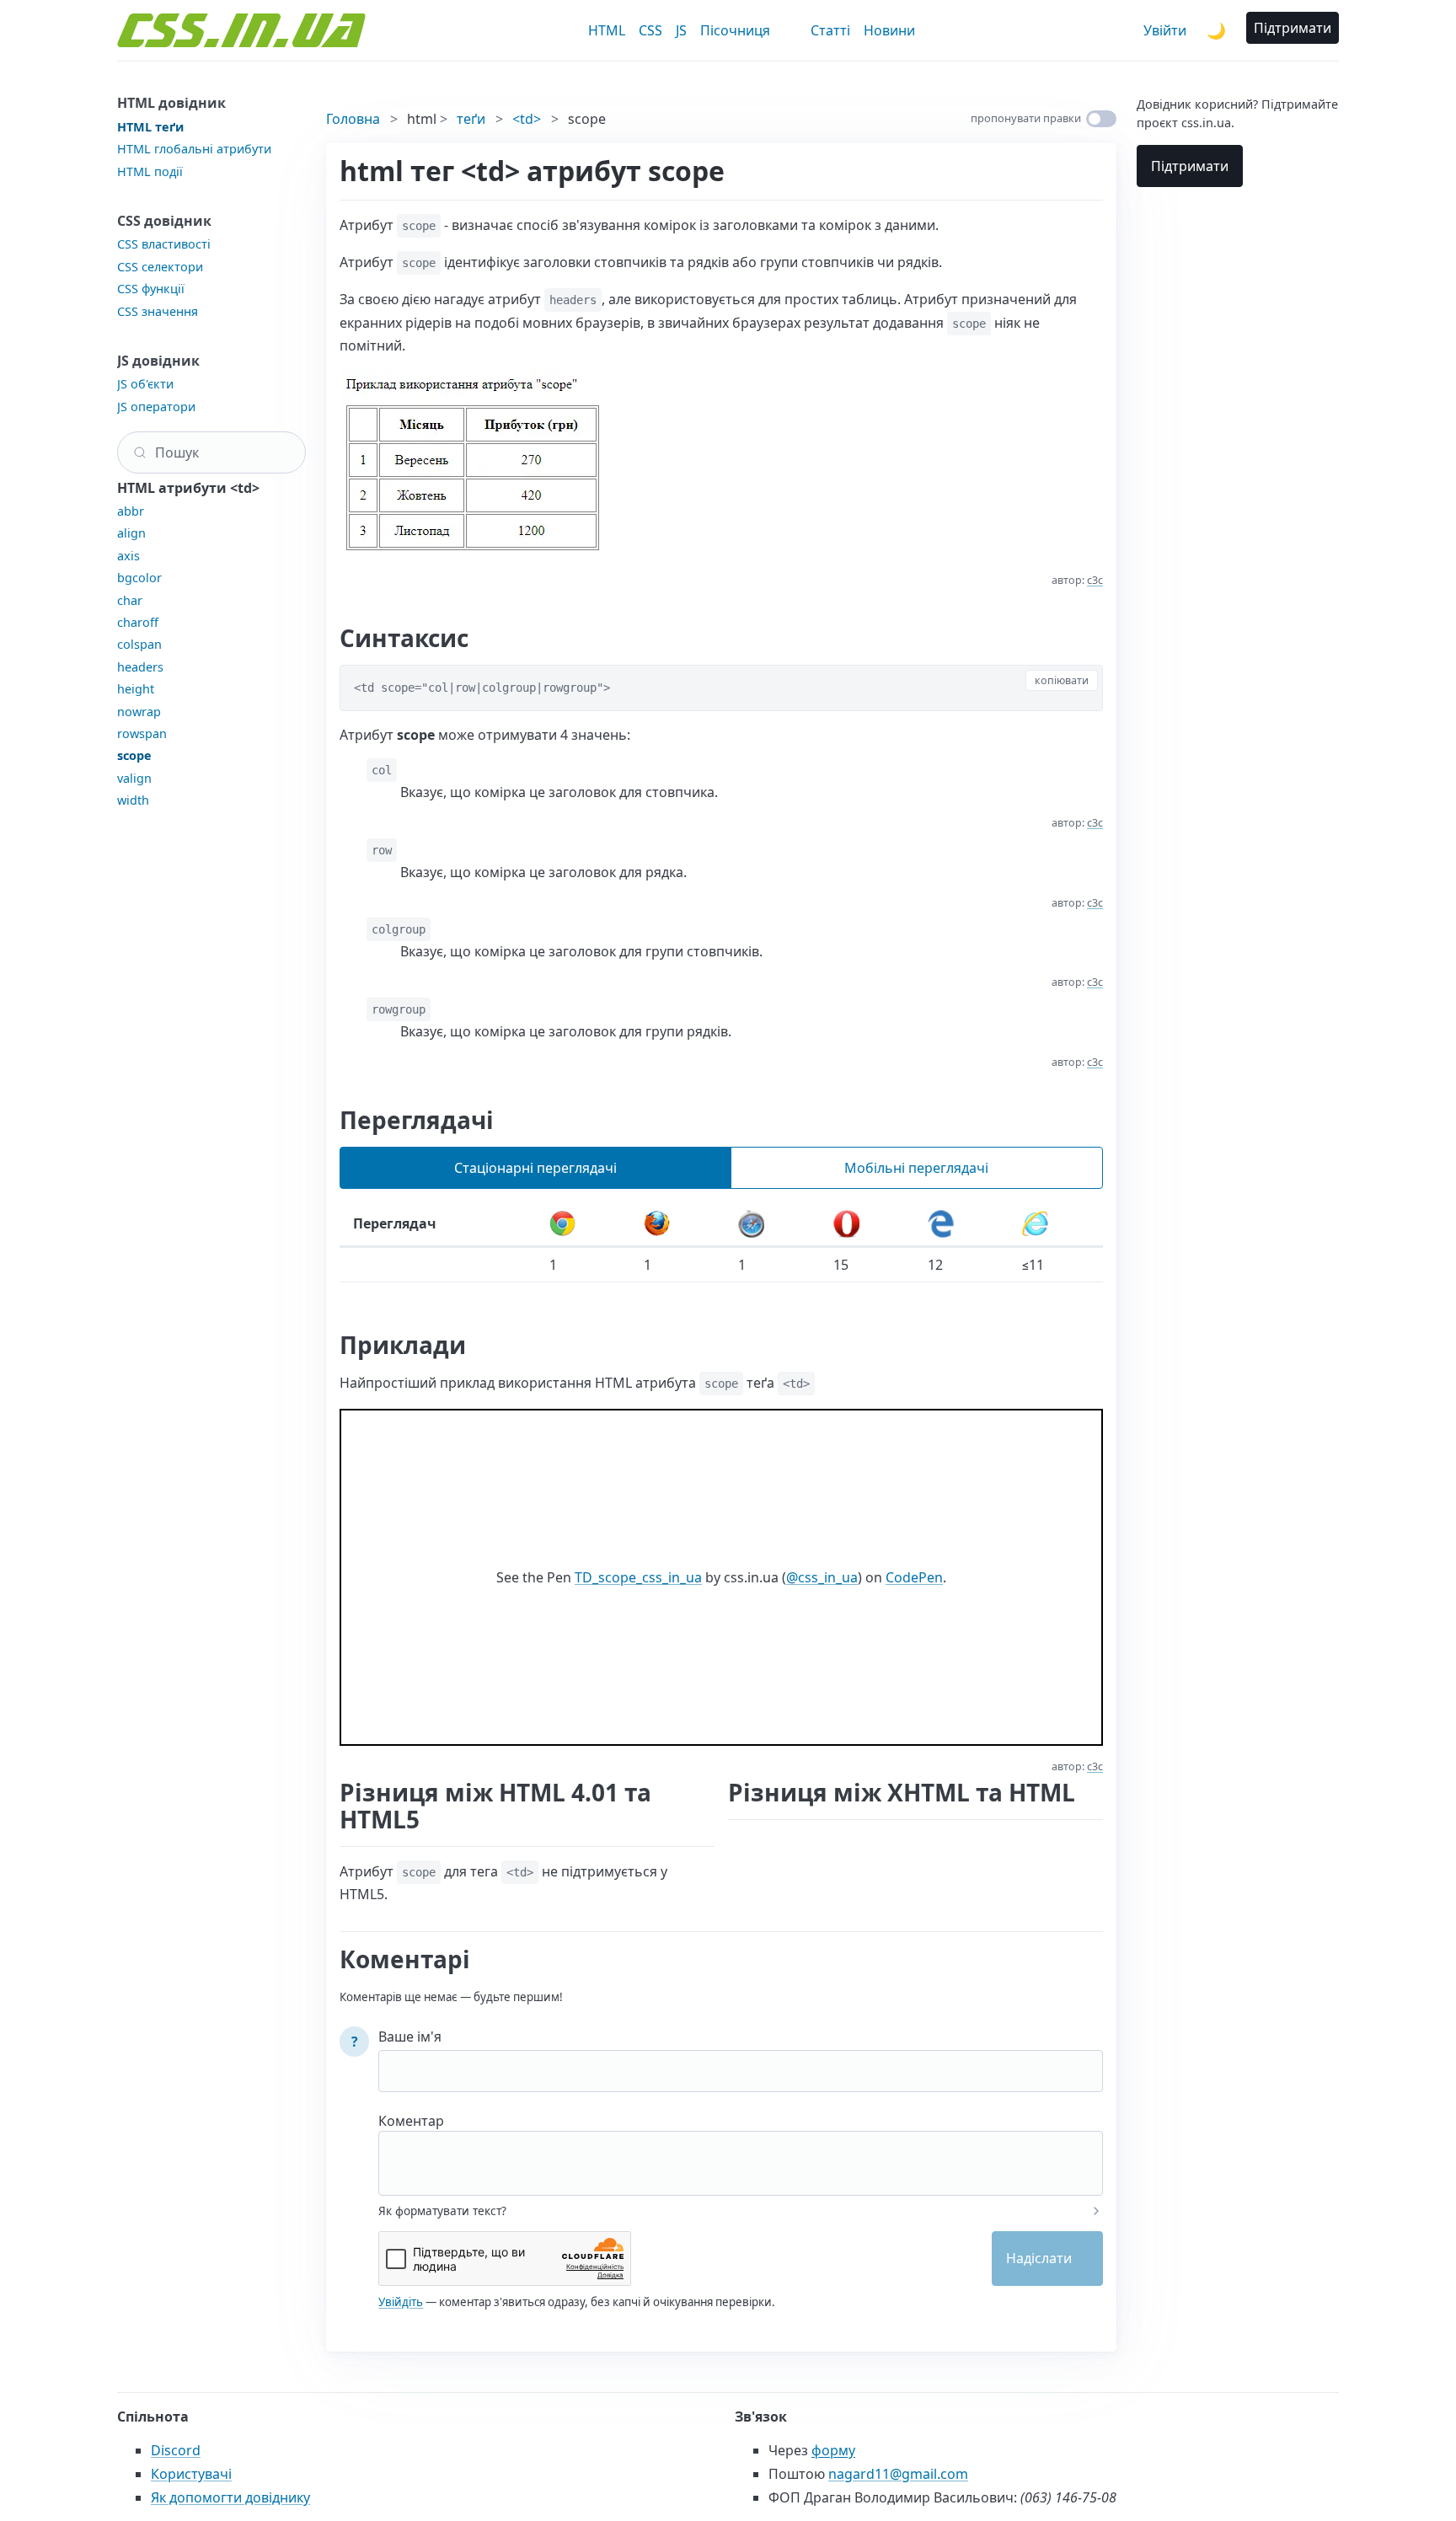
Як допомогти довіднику (230, 2497)
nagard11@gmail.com (898, 2474)
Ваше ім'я (410, 2037)
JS (681, 30)
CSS (650, 30)
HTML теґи (150, 127)
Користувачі (191, 2474)
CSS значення (158, 311)
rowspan (142, 733)
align (131, 533)
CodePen (914, 1577)
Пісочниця (735, 30)
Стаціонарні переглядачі (535, 1168)
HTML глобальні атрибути (194, 149)
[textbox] (741, 2152)
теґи (471, 119)
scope (134, 755)
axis (128, 556)
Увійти (1165, 30)
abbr (131, 511)
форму (833, 2450)
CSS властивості (164, 244)
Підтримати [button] (1293, 28)
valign (134, 778)
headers (140, 667)
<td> (527, 119)
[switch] (1101, 119)
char (130, 600)
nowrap (139, 712)
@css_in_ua (822, 1577)
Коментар (411, 2121)
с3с (1095, 580)
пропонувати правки (1026, 118)
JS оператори (156, 407)
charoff (138, 622)
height (136, 689)
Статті (830, 30)
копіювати (1062, 680)
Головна (353, 119)
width (133, 800)
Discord (176, 2450)
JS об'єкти (145, 384)
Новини (889, 30)
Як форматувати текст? (442, 2211)
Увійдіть (401, 2302)
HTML (607, 30)
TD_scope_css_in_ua (638, 1577)
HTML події (150, 171)
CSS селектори (160, 267)
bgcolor (139, 578)
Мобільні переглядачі (916, 1168)
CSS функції (151, 289)
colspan (139, 644)
